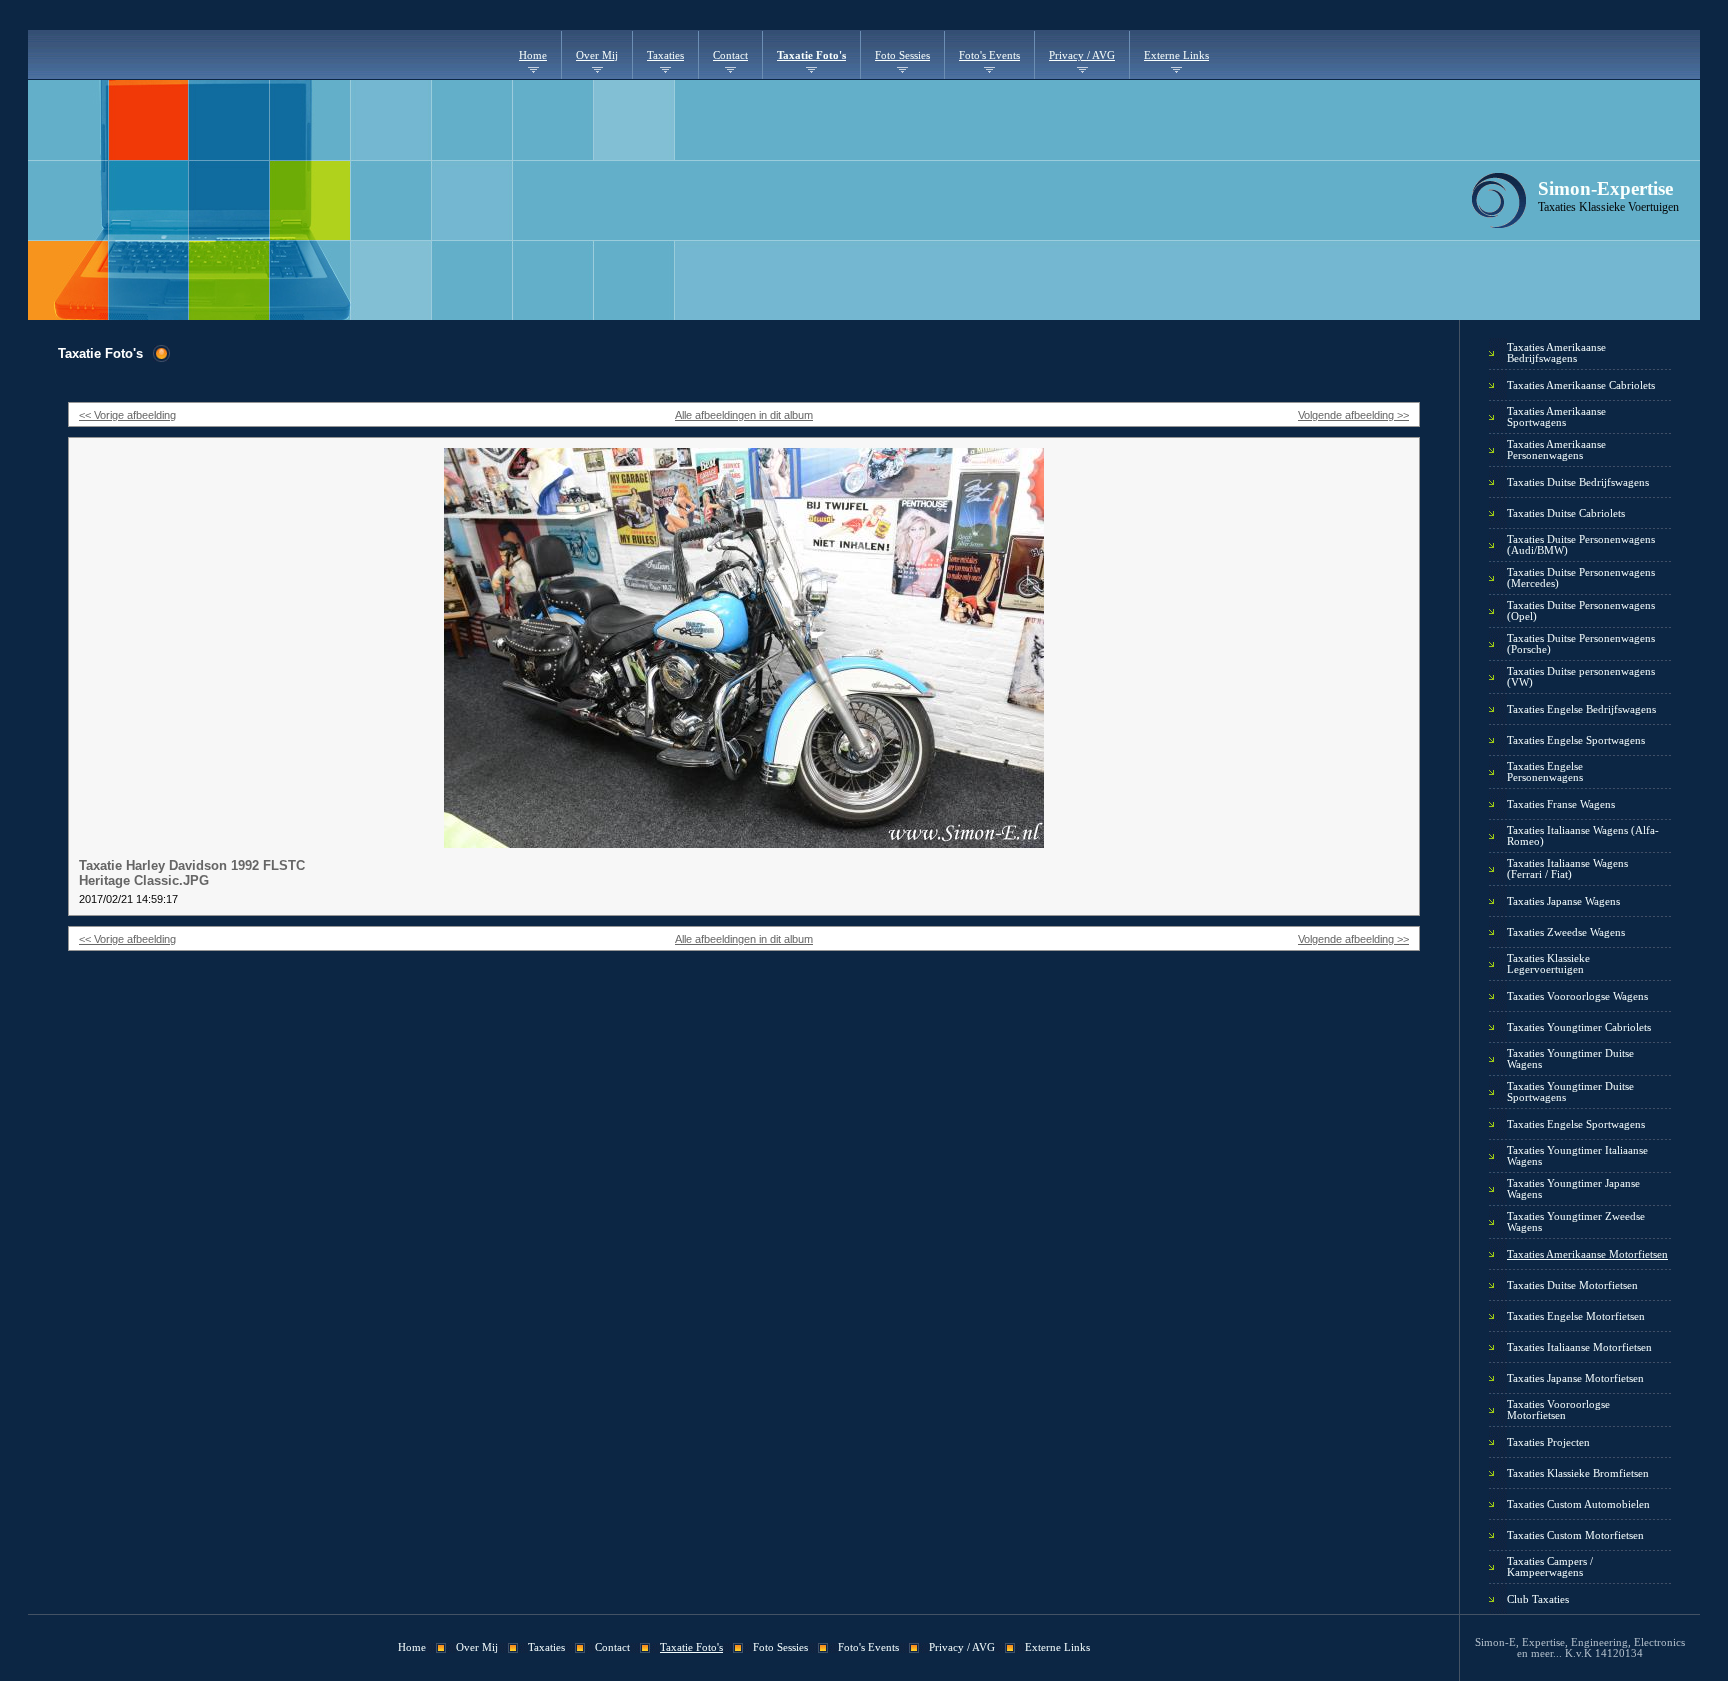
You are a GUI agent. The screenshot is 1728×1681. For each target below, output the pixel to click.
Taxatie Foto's (811, 55)
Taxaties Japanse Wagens (1563, 901)
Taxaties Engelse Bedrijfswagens (1581, 709)
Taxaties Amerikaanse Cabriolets (1581, 385)
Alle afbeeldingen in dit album (744, 415)
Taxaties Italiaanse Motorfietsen (1579, 1347)
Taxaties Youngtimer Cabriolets (1579, 1027)
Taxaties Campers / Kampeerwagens (1550, 1567)
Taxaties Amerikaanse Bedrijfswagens (1556, 353)
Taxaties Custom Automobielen (1578, 1504)
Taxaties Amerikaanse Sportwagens (1556, 417)
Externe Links (1176, 55)
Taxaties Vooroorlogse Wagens (1577, 996)
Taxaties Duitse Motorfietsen (1572, 1285)
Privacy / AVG (1082, 55)
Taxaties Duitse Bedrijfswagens (1578, 482)
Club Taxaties (1538, 1599)
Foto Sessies (902, 55)
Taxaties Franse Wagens (1561, 804)
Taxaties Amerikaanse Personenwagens (1556, 450)
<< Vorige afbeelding (127, 415)
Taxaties (665, 55)
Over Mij (597, 55)
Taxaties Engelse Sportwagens (1576, 740)
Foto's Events (989, 55)
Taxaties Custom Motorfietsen (1575, 1535)
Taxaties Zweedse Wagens (1566, 932)
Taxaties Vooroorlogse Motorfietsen (1558, 1410)
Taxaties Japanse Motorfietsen (1575, 1378)
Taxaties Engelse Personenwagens (1545, 772)
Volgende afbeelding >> (1353, 415)
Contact (730, 55)
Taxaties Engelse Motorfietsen (1576, 1316)
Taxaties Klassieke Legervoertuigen (1548, 964)
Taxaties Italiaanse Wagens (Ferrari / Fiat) (1567, 869)
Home (533, 55)
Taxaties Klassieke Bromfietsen (1578, 1473)
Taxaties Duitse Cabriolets (1566, 513)
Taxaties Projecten (1548, 1442)
